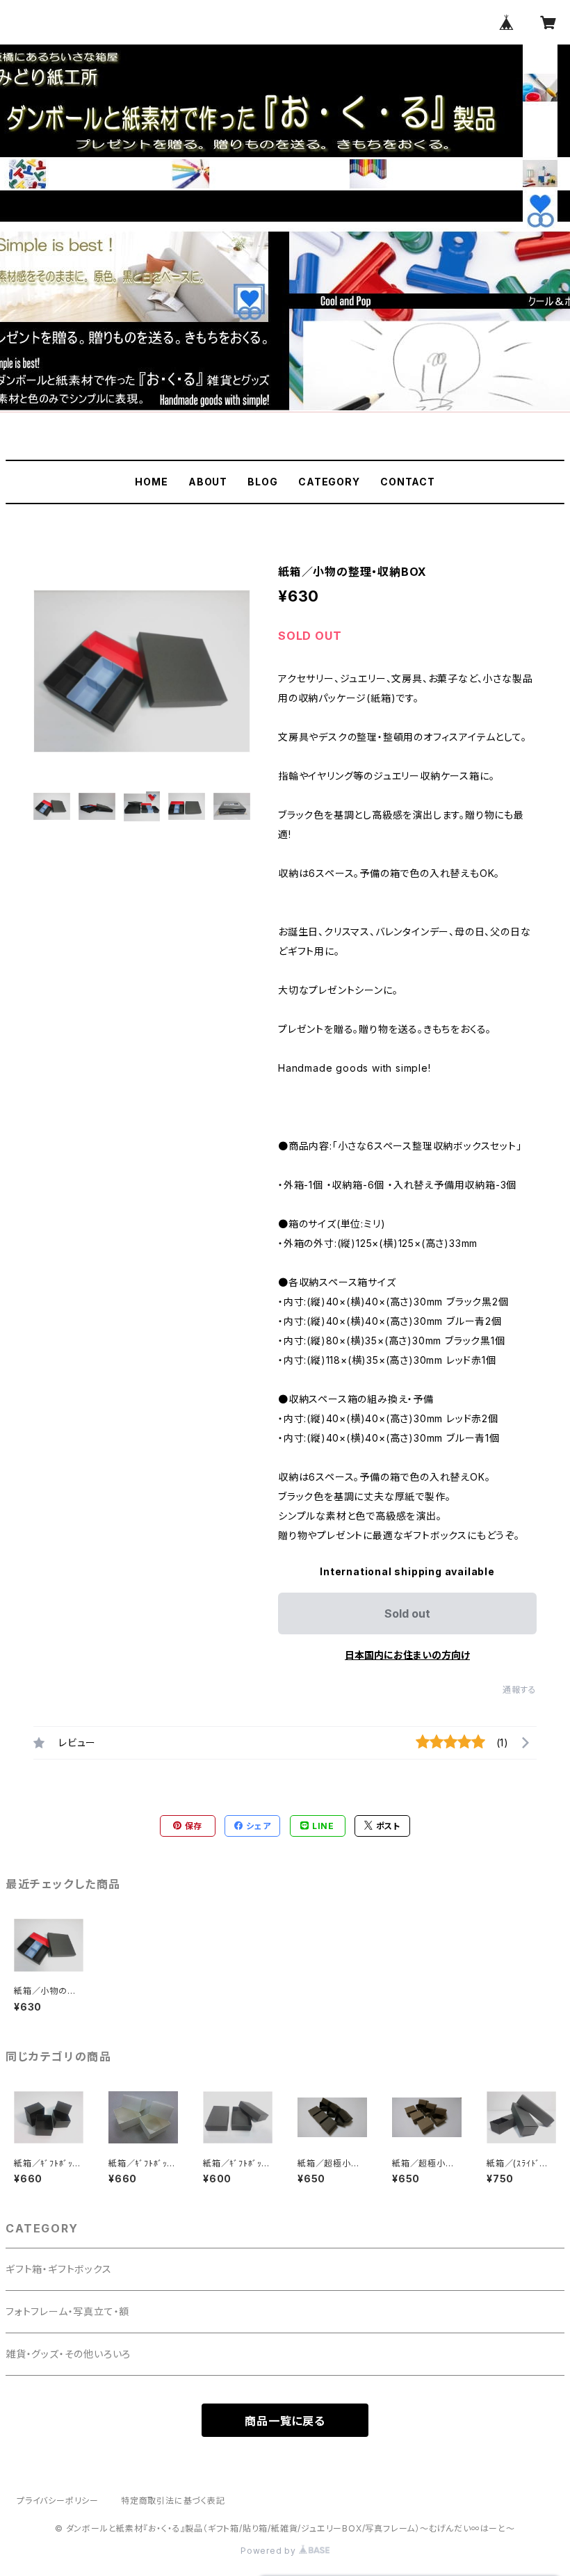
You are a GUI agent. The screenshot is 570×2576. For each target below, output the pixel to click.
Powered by (270, 2551)
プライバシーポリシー (58, 2501)
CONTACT (408, 482)
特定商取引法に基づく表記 (173, 2501)
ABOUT (208, 482)
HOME (151, 482)
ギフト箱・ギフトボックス (59, 2269)
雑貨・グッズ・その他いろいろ (68, 2354)
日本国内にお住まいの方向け (407, 1655)
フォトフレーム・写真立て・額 (67, 2311)
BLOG (262, 482)
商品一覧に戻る (285, 2421)
